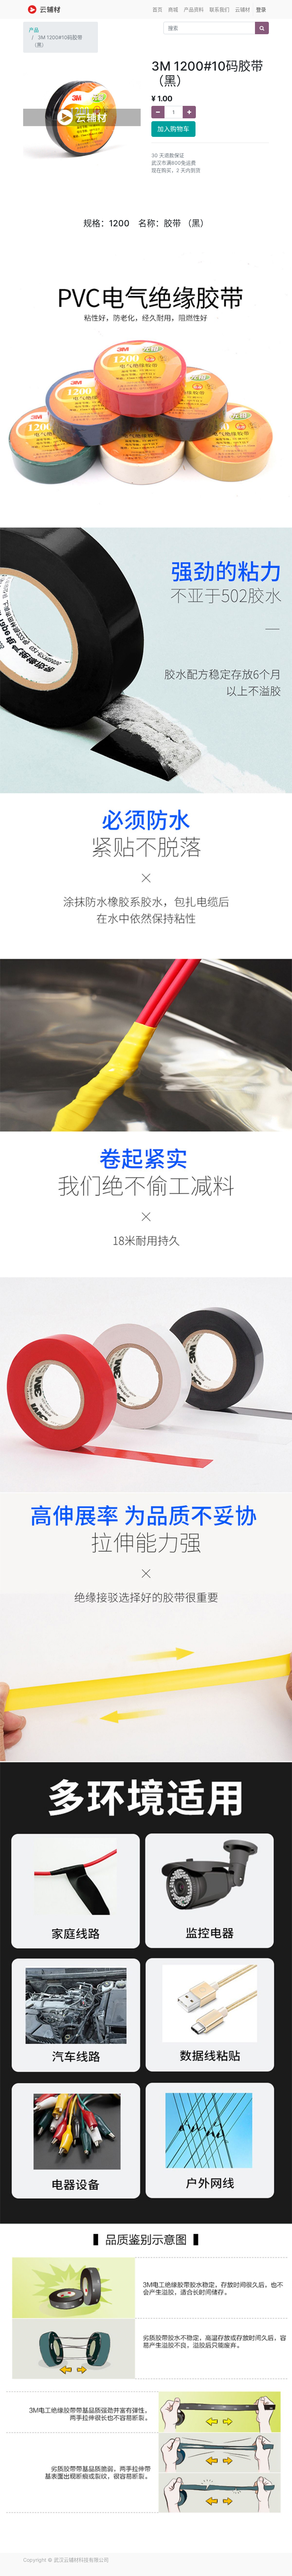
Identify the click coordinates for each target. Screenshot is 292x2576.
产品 (34, 30)
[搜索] (262, 28)
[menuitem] (157, 9)
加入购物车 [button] (173, 129)
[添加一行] (189, 112)
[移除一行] (158, 112)
